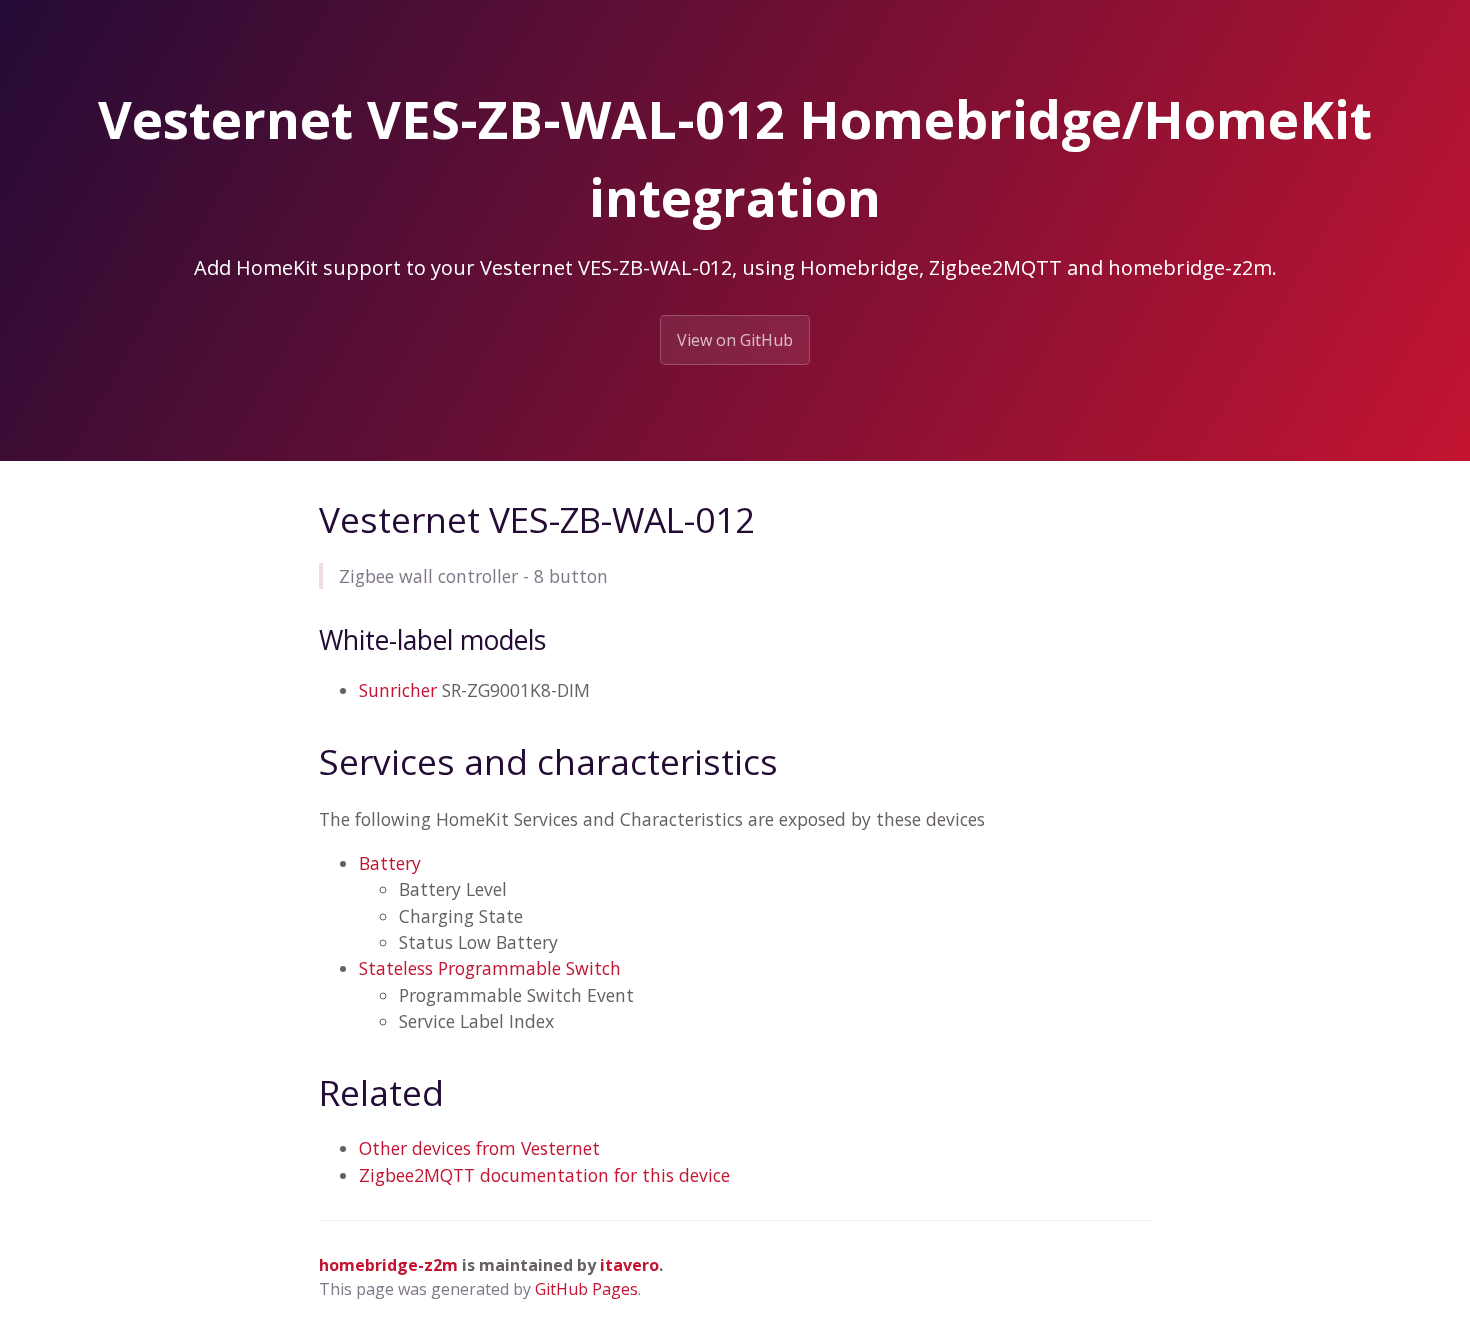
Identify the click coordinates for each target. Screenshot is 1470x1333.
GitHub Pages (586, 1289)
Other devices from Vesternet (479, 1148)
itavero (629, 1265)
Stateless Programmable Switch (490, 968)
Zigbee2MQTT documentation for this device (544, 1175)
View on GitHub (735, 340)
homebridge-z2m (388, 1265)
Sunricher (398, 690)
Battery (390, 863)
